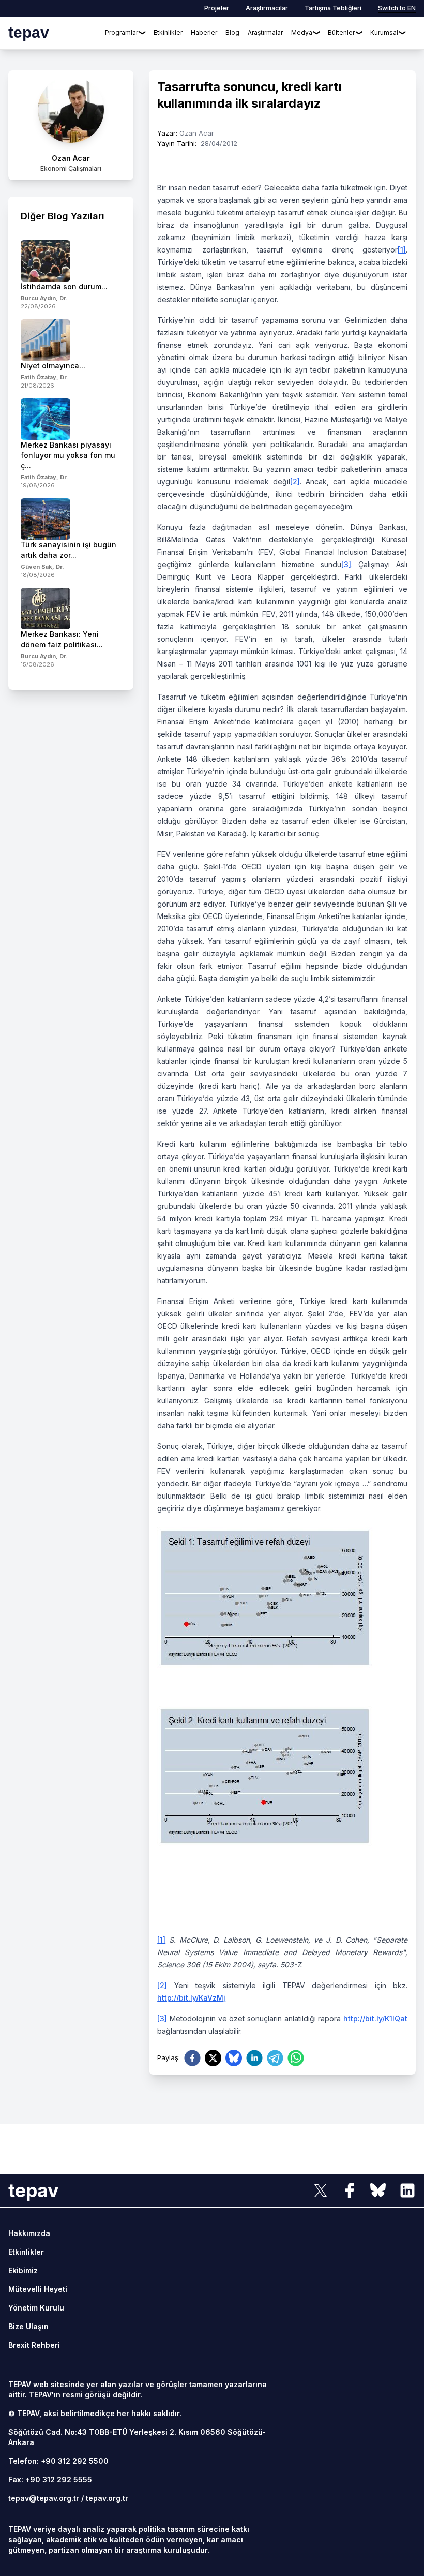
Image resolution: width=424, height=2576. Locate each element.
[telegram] (275, 2058)
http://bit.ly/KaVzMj (191, 1998)
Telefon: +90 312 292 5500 (58, 2461)
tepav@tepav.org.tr (44, 2498)
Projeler (217, 8)
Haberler (204, 32)
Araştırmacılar (267, 8)
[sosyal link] (321, 2190)
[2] (295, 482)
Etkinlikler (168, 32)
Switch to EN (397, 8)
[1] (402, 250)
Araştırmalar (265, 32)
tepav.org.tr (107, 2498)
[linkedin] (254, 2058)
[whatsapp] (296, 2058)
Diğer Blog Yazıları (63, 216)
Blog (232, 32)
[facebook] (192, 2058)
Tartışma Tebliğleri (333, 8)
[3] (346, 564)
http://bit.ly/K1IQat (375, 2018)
